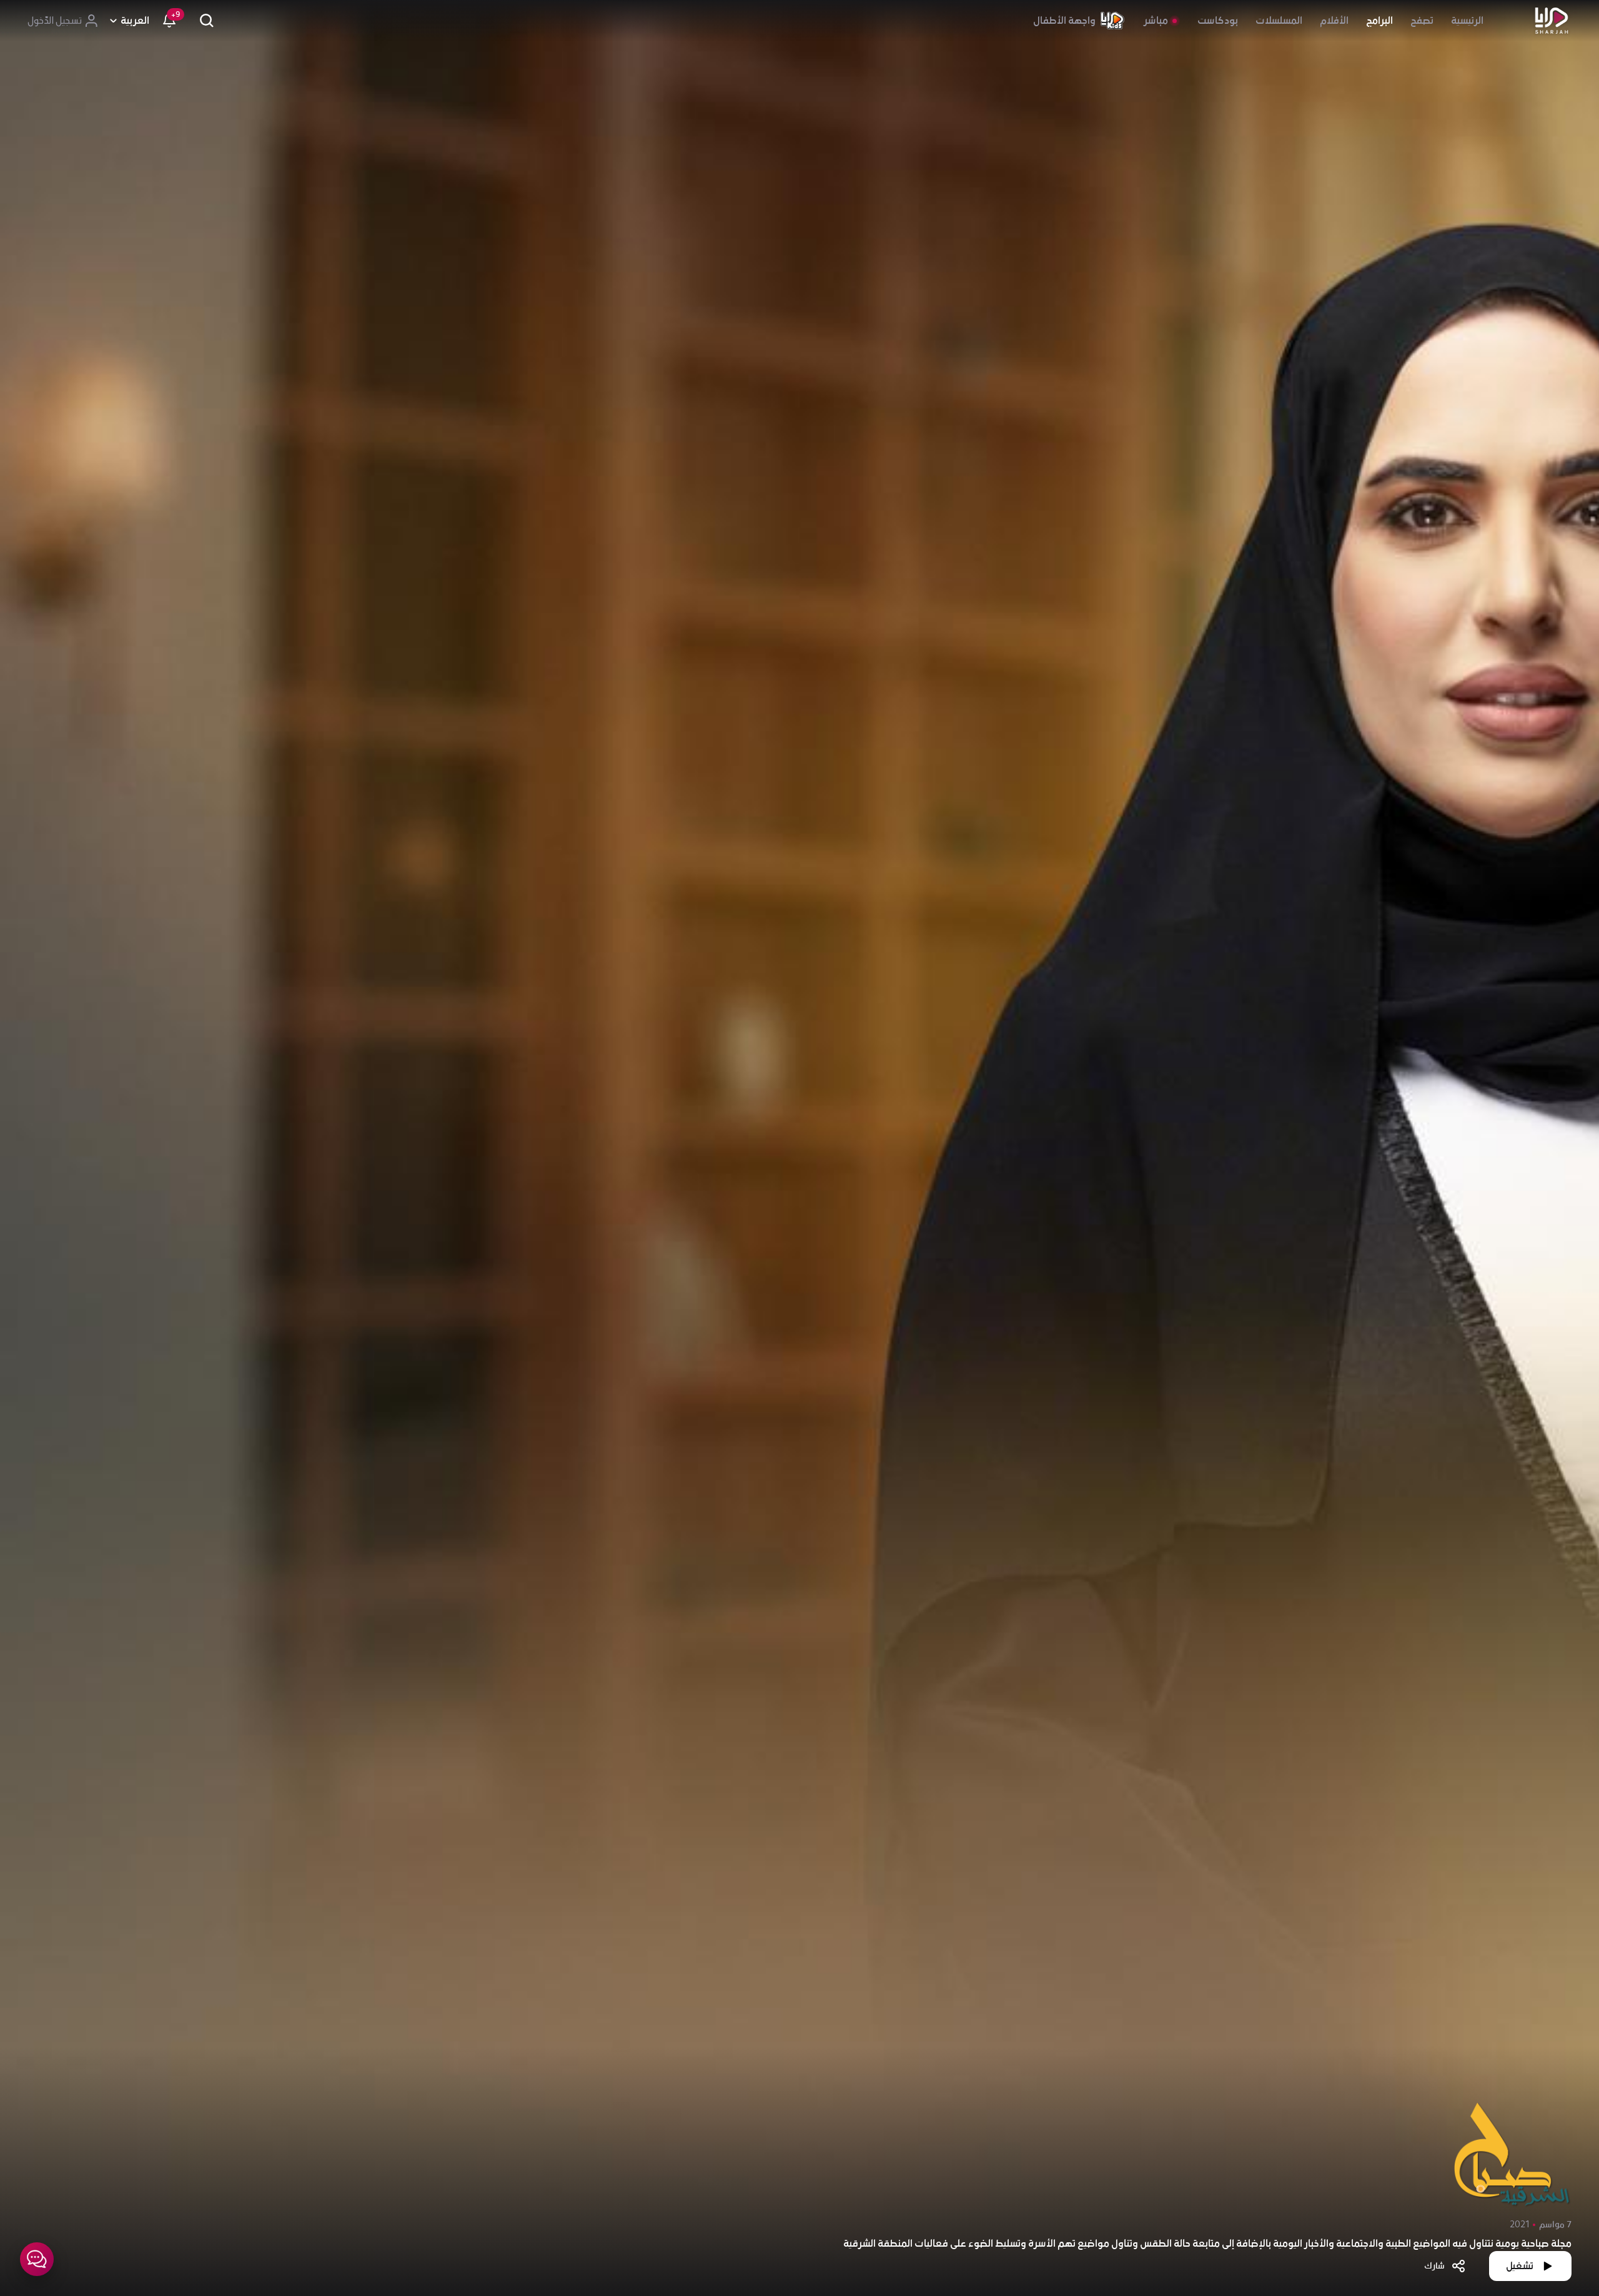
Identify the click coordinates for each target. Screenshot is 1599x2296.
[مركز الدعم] (37, 2259)
